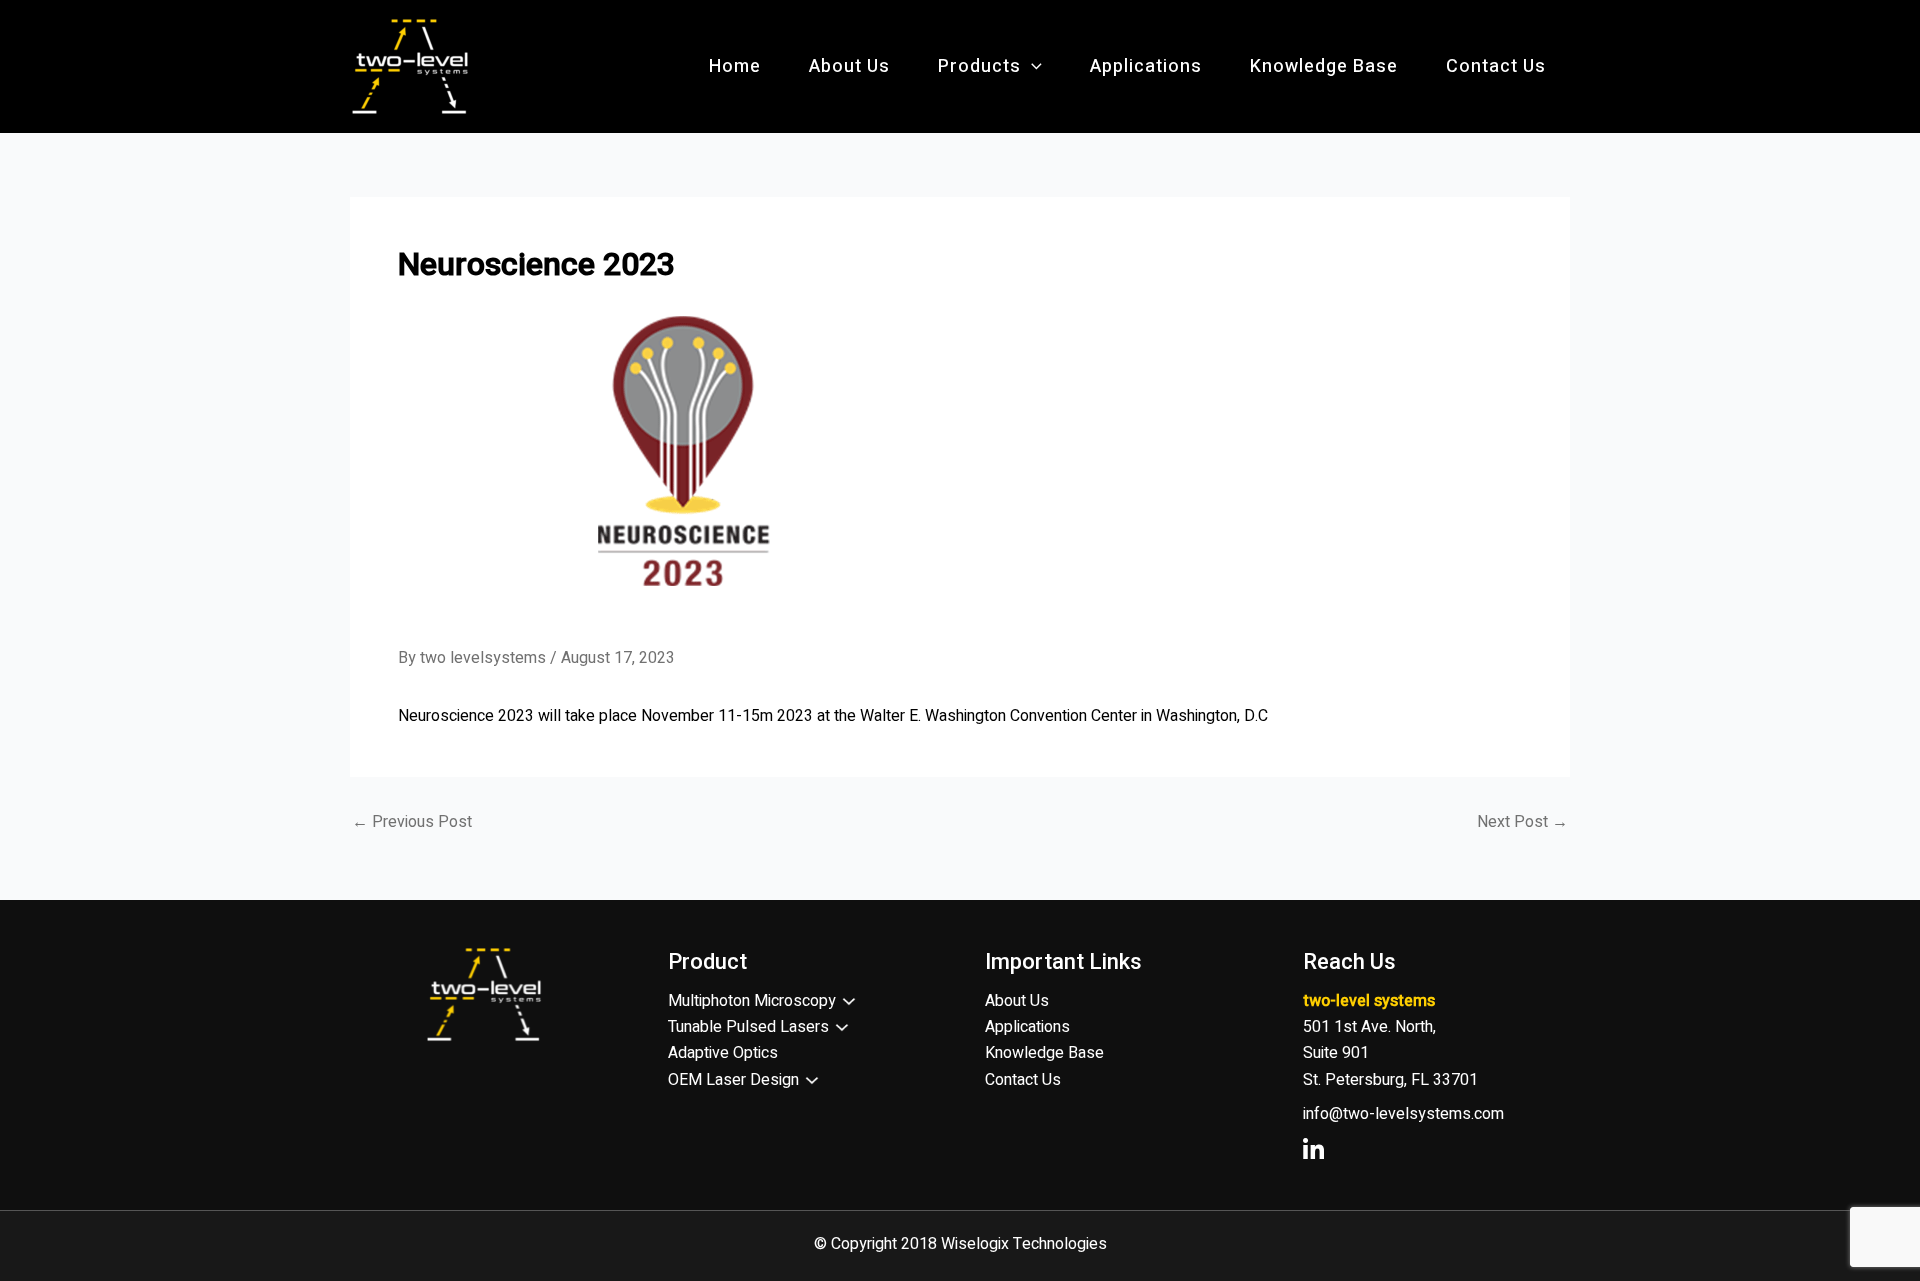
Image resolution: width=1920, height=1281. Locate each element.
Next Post (1522, 822)
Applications (1146, 66)
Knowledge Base (1324, 66)
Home (735, 66)
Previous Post (412, 822)
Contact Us (1496, 66)
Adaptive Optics (723, 1053)
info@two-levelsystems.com (1403, 1114)
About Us (849, 66)
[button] (1031, 67)
